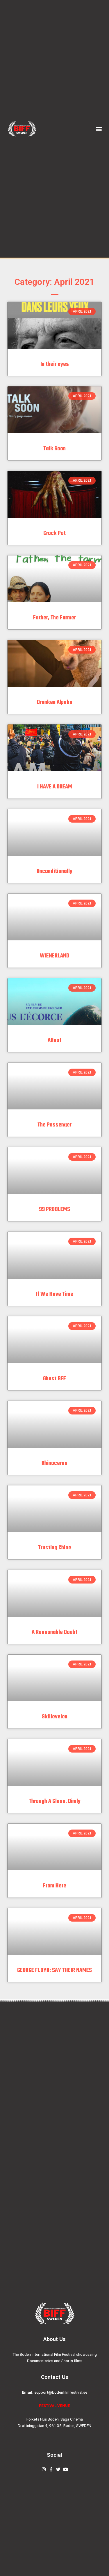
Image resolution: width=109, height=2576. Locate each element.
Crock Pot (54, 533)
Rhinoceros (54, 1463)
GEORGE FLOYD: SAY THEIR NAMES (54, 1970)
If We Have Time (54, 1294)
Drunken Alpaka (55, 702)
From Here (55, 1886)
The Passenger (54, 1125)
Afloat (54, 1040)
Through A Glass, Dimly (55, 1801)
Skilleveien (55, 1717)
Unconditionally (54, 871)
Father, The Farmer (54, 618)
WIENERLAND (54, 956)
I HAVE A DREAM (55, 787)
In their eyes (55, 364)
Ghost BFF (54, 1379)
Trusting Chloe (55, 1548)
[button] (99, 129)
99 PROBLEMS (54, 1209)
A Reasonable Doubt (54, 1632)
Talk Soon (54, 449)
